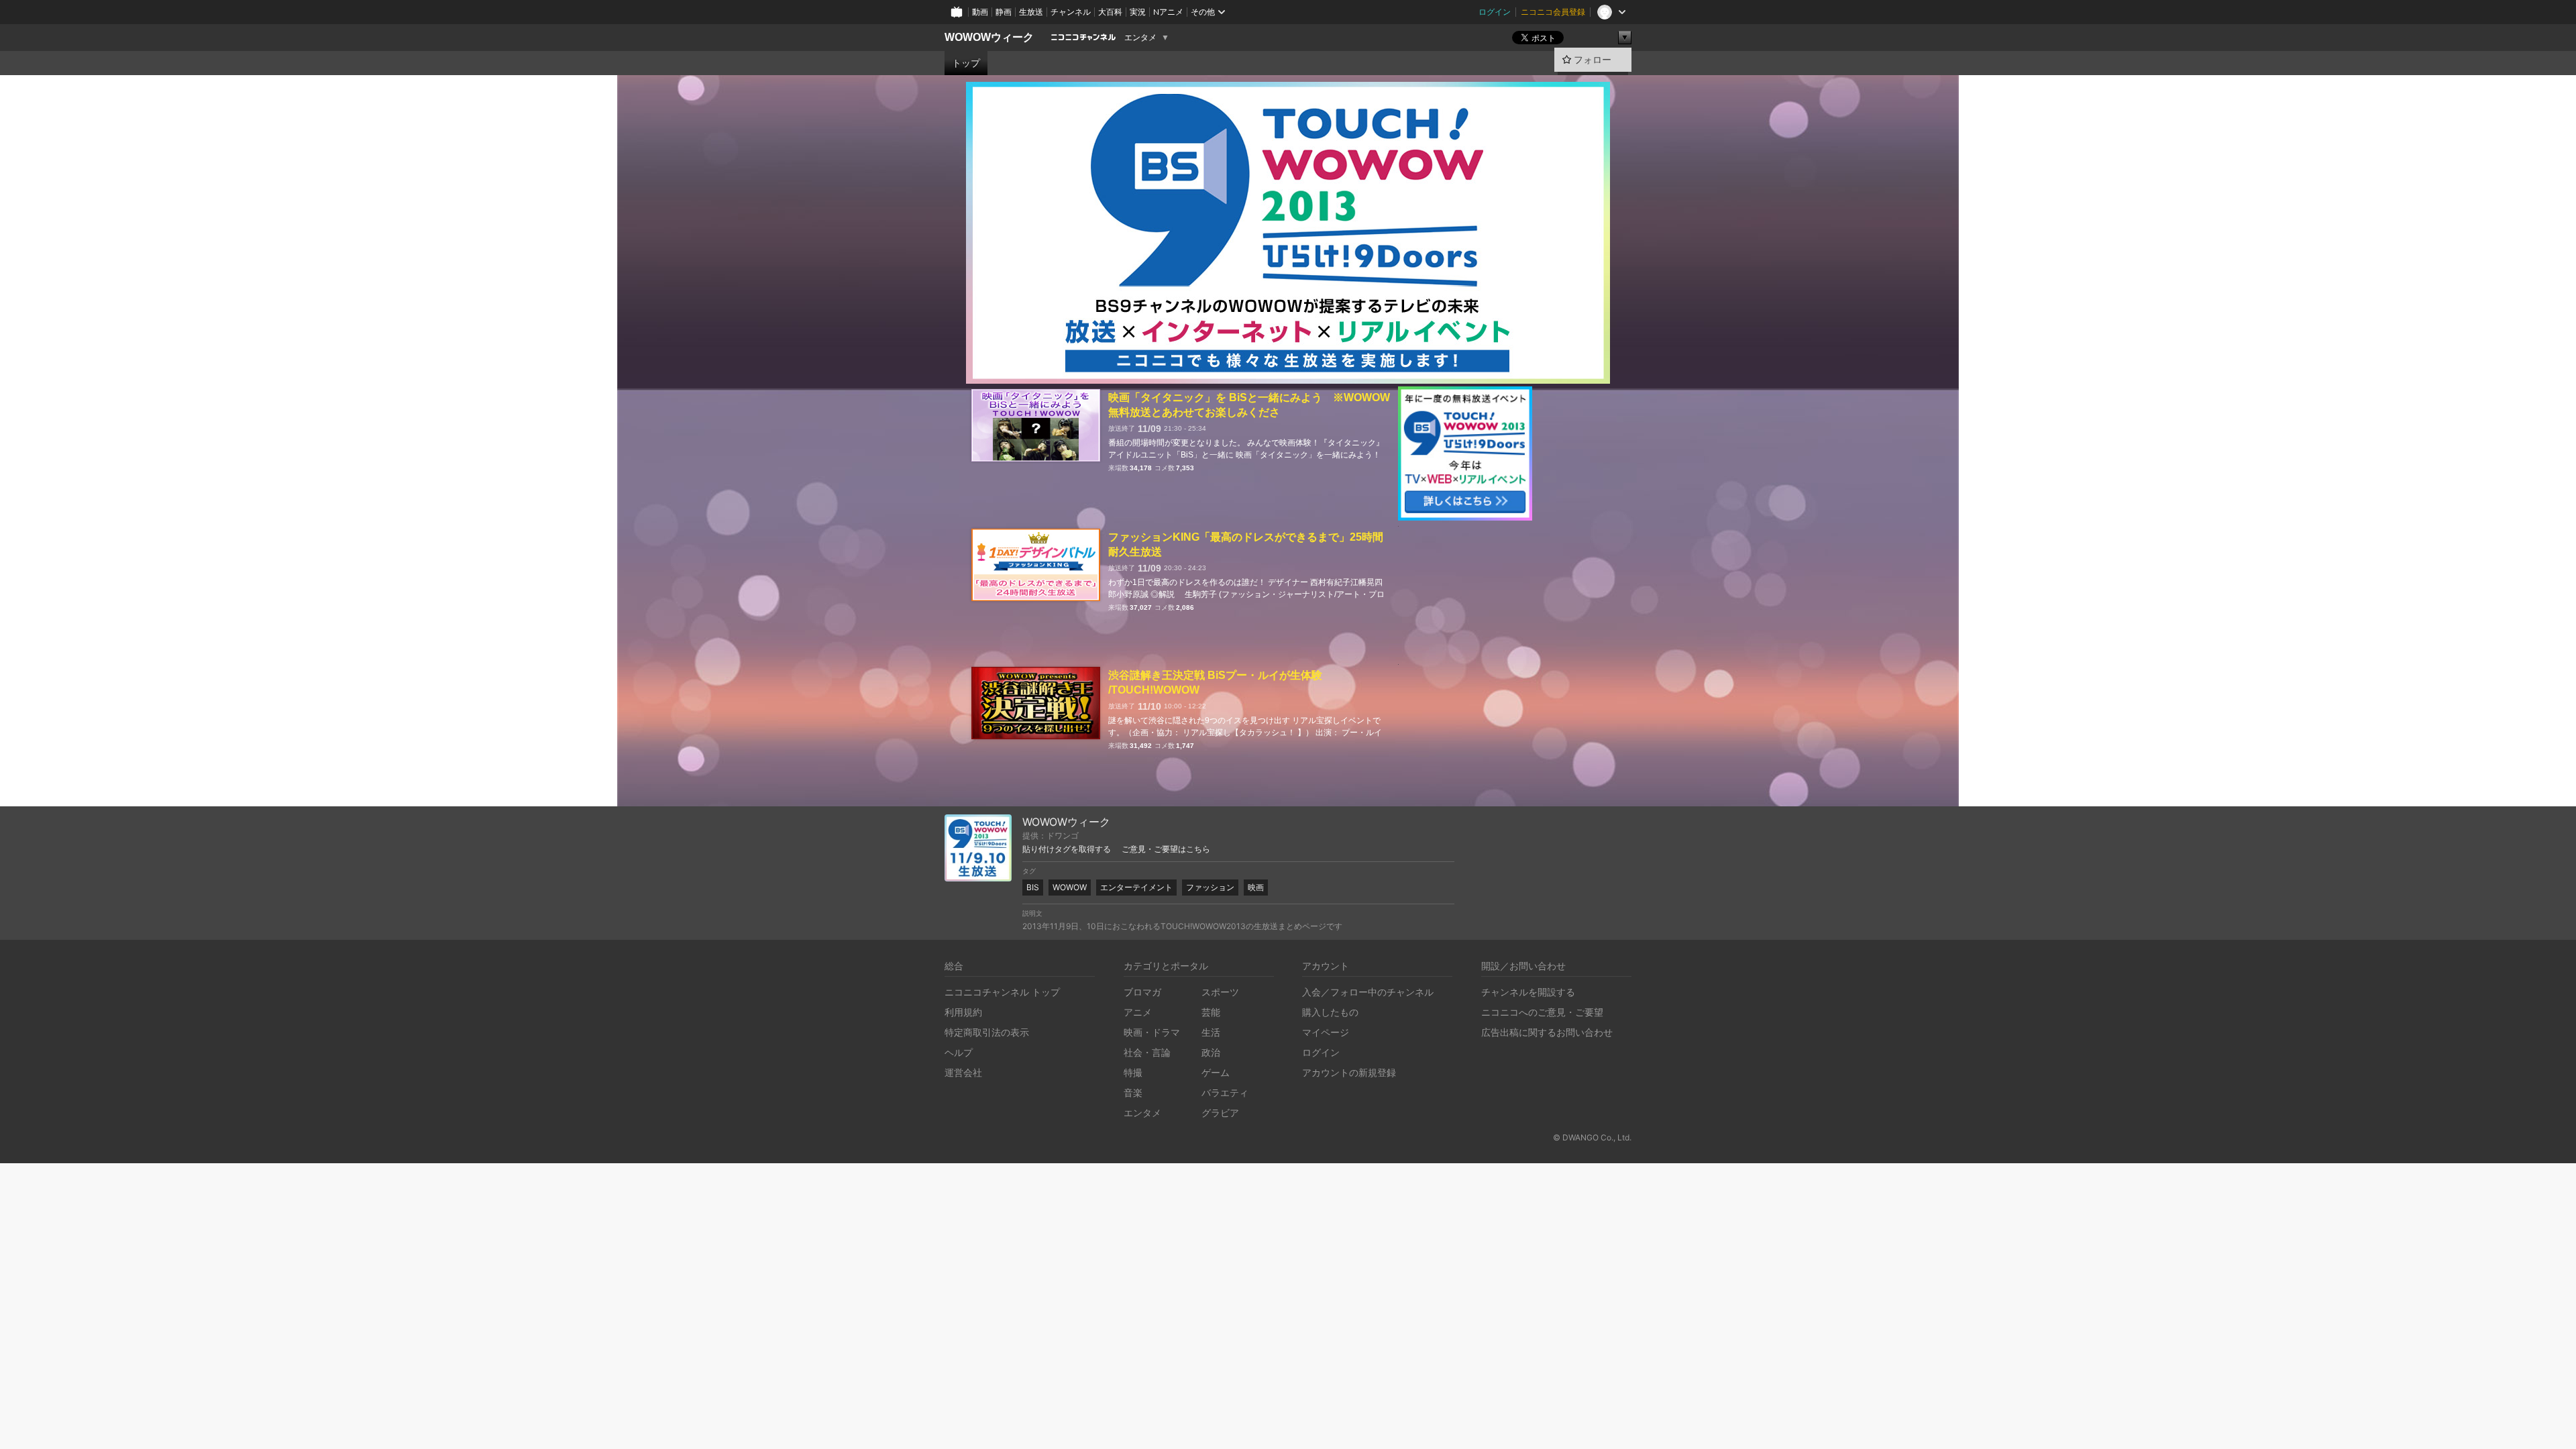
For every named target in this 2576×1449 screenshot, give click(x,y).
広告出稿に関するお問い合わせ (1547, 1032)
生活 (1211, 1032)
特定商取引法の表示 (987, 1032)
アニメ (1138, 1012)
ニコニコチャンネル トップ (1002, 992)
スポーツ (1220, 992)
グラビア (1220, 1113)
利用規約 (963, 1012)
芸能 (1211, 1012)
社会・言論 (1147, 1052)
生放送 (1031, 12)
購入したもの (1330, 1012)
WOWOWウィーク (989, 37)
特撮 (1133, 1072)
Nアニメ (1168, 12)
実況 (1138, 12)
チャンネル (1071, 12)
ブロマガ (1142, 992)
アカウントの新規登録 (1349, 1072)
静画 (1004, 12)
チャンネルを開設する (1528, 992)
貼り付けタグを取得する (1067, 849)
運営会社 (963, 1072)
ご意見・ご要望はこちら (1166, 849)
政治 (1211, 1052)
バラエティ (1225, 1092)
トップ (966, 63)
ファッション (1210, 887)
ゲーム (1216, 1072)
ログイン (1495, 12)
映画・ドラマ (1152, 1032)
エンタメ (1140, 38)
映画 (1256, 887)
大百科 (1110, 12)
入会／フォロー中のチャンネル (1368, 992)
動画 (980, 12)
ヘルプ (959, 1052)
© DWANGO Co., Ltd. (1592, 1137)
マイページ (1326, 1032)
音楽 (1133, 1092)
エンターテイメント (1136, 887)
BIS (1033, 887)
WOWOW (1070, 887)
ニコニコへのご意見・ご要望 (1542, 1012)
